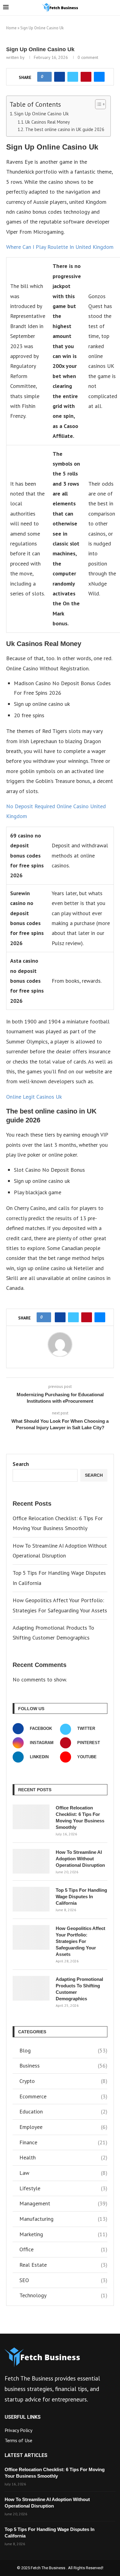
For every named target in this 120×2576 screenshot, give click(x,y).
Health (63, 2157)
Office (63, 2249)
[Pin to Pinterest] (86, 77)
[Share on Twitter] (73, 77)
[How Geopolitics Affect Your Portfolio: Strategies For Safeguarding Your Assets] (31, 1937)
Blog (63, 2050)
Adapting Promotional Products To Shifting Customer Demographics (79, 1989)
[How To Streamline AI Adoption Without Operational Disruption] (31, 1861)
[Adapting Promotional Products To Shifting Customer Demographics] (31, 1988)
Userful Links (23, 2417)
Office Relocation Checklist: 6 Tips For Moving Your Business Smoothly (80, 1817)
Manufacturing (63, 2219)
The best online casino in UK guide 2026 (65, 129)
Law (63, 2173)
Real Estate (63, 2265)
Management (63, 2203)
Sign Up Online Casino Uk (41, 113)
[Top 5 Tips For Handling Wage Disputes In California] (31, 1899)
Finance (63, 2142)
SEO (63, 2280)
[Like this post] (46, 77)
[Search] (114, 8)
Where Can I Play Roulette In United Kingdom (60, 247)
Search (21, 1464)
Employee (63, 2127)
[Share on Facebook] (60, 77)
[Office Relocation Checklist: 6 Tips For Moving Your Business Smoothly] (31, 1817)
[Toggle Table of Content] (97, 104)
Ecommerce (63, 2096)
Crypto (63, 2081)
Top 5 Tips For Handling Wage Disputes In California (81, 1897)
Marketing (63, 2234)
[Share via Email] (99, 77)
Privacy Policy (18, 2430)
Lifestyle (63, 2188)
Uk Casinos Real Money (48, 122)
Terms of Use (18, 2440)
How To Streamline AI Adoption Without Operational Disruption (80, 1859)
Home (11, 28)
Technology (63, 2295)
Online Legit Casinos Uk (34, 1097)
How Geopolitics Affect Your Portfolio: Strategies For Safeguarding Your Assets (80, 1941)
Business (63, 2066)
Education (63, 2111)
